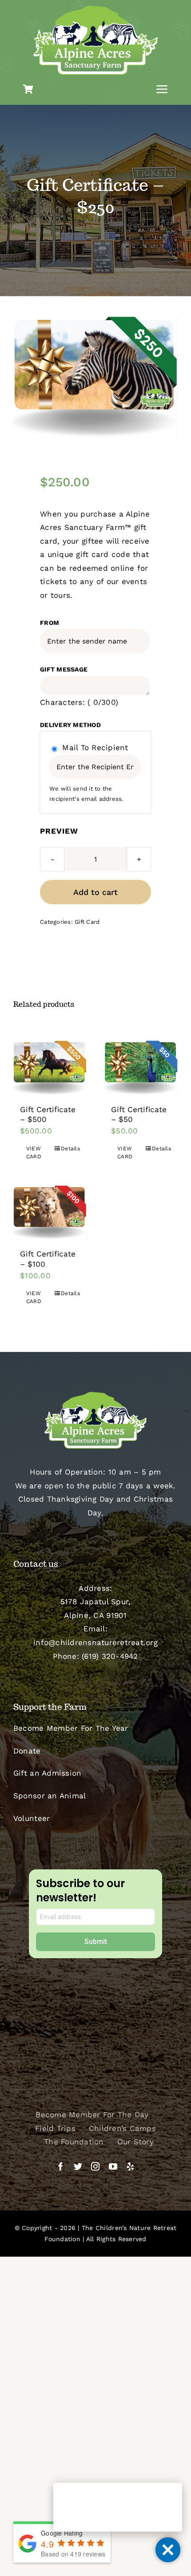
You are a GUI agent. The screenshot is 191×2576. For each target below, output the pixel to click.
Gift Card (87, 922)
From (50, 623)
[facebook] (61, 2166)
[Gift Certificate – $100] (50, 1212)
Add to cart (95, 892)
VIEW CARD (34, 1153)
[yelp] (130, 2166)
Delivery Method (70, 725)
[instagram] (95, 2166)
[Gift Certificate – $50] (141, 1068)
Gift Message (64, 669)
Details (70, 1149)
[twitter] (78, 2166)
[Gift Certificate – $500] (50, 1068)
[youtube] (113, 2166)
